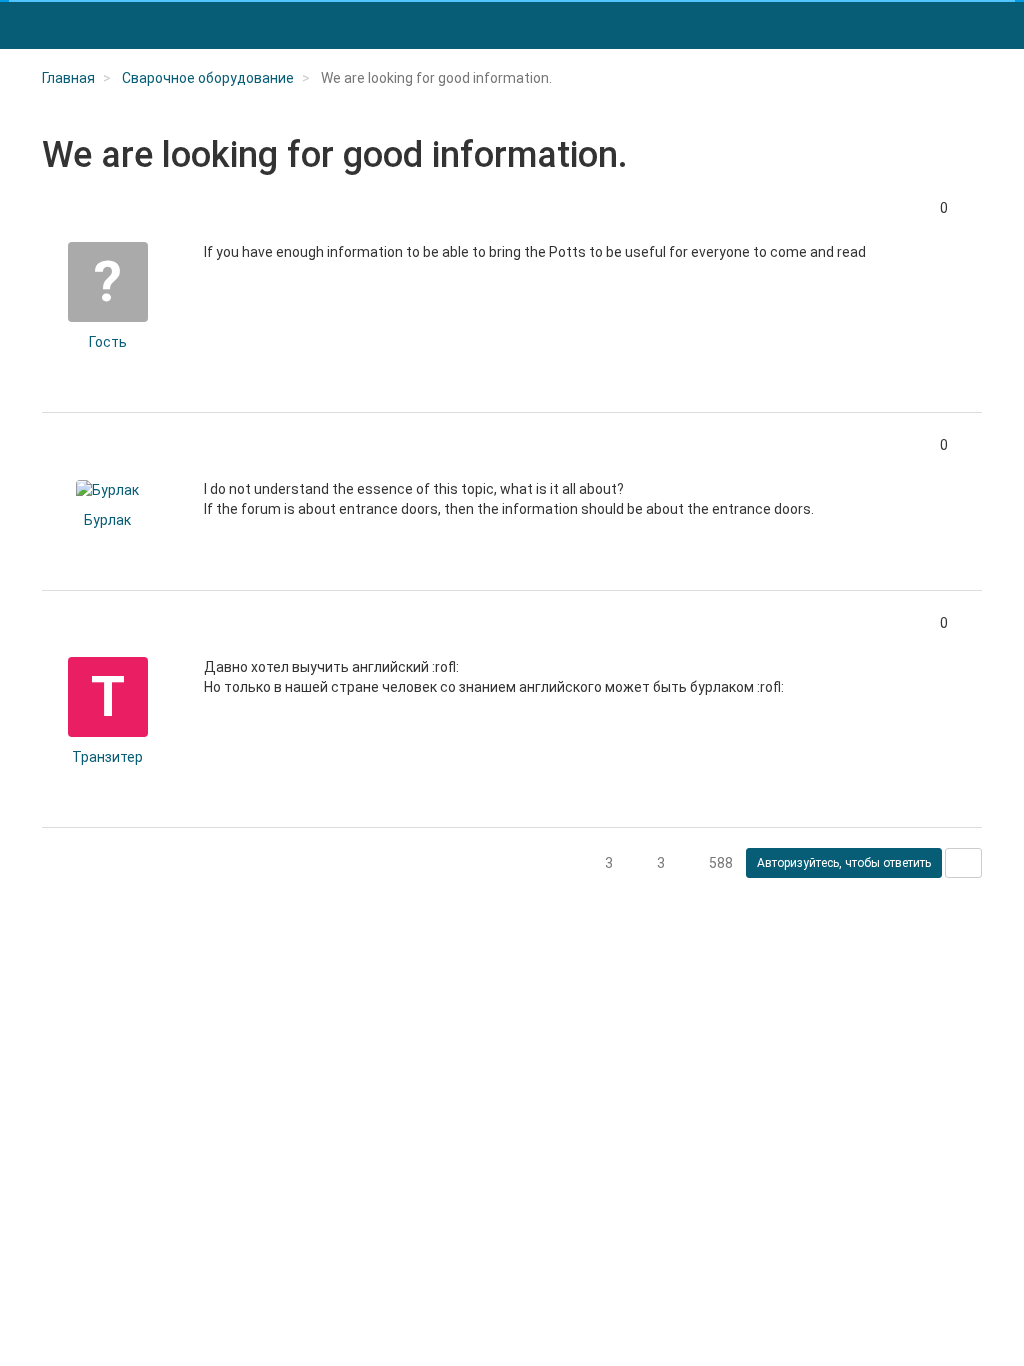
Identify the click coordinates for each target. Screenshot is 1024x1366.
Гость (108, 342)
